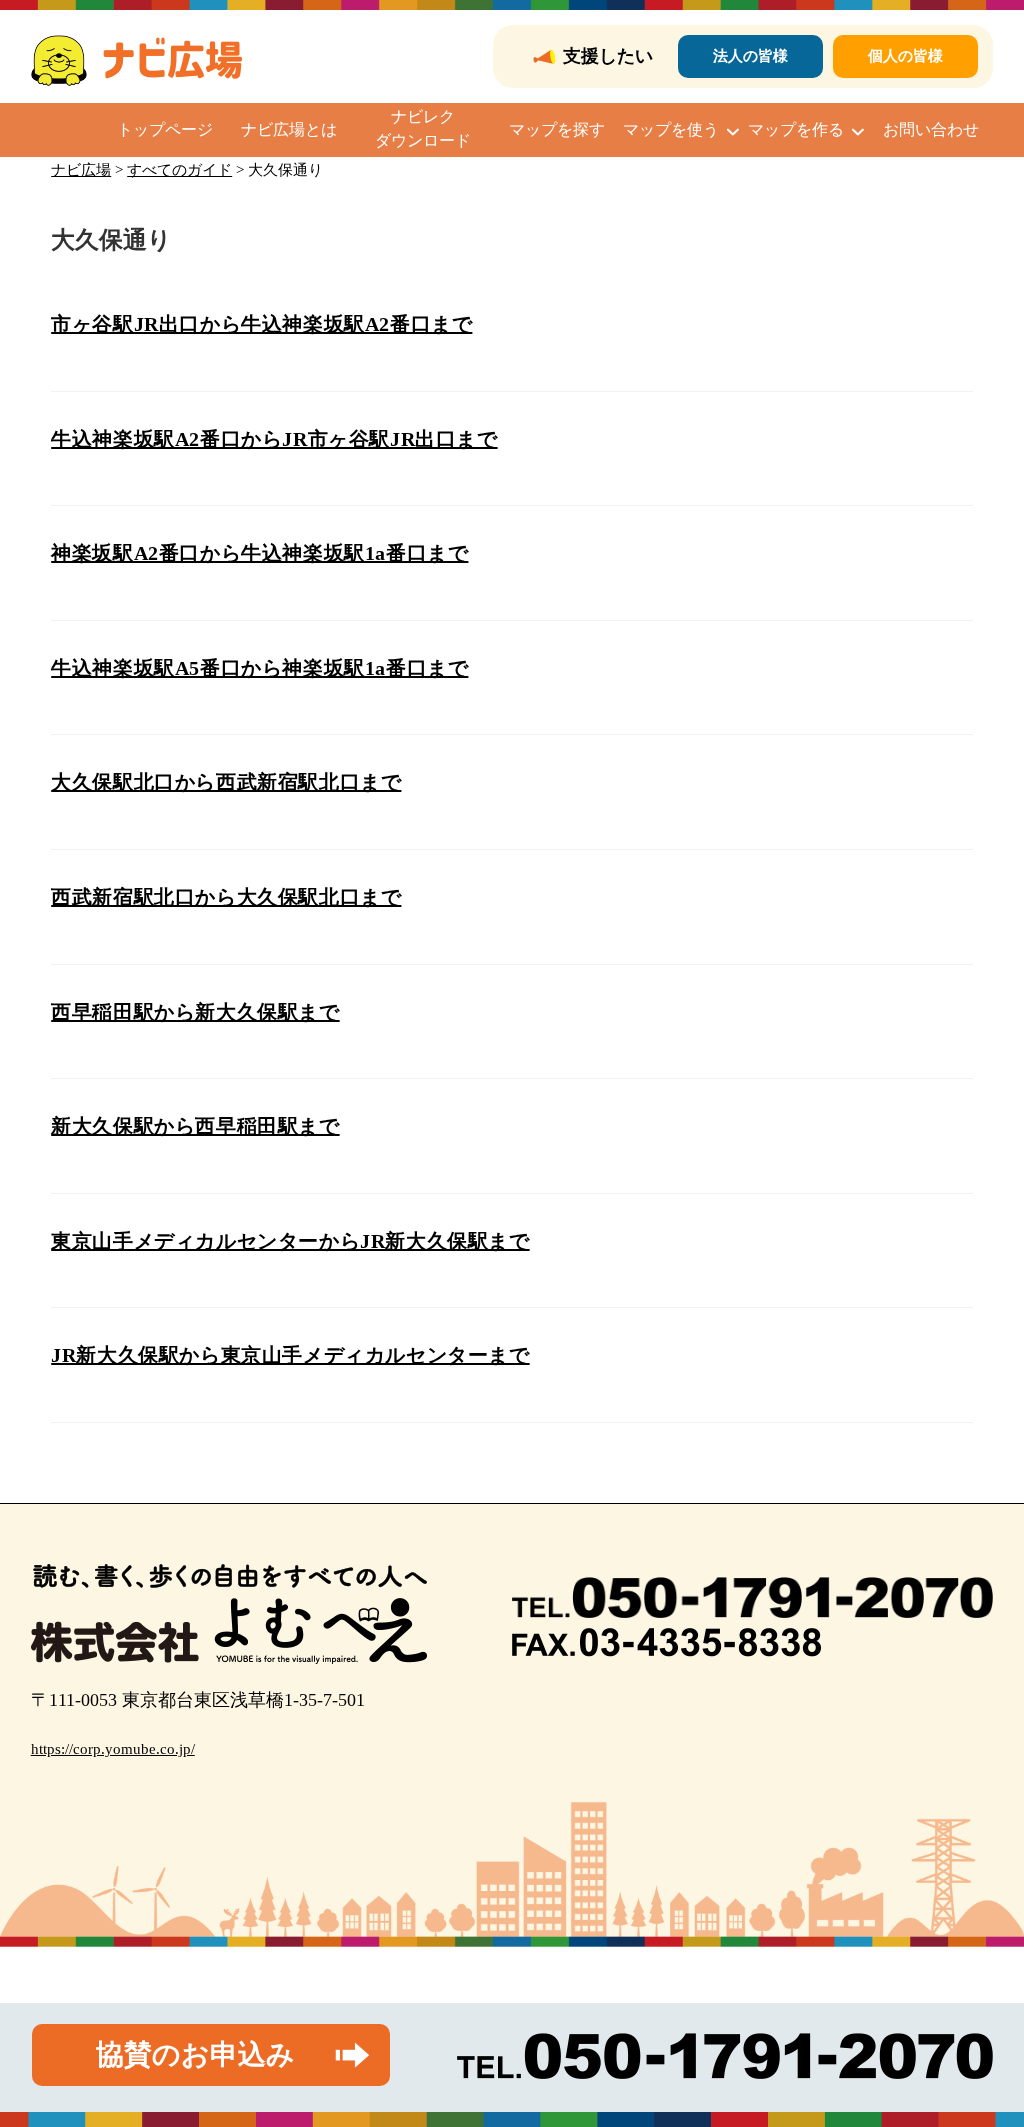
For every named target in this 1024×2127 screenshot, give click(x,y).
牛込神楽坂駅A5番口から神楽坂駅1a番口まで (259, 668)
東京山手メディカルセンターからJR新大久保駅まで (290, 1241)
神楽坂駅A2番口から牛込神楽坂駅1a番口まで (259, 553)
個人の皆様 (905, 56)
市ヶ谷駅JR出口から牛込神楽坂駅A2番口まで (261, 324)
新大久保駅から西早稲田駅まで (195, 1126)
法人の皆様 (750, 56)
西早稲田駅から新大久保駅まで (195, 1012)
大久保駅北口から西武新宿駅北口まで (226, 782)
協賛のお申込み (195, 2054)
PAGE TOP (983, 2046)
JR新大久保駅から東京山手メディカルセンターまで (290, 1355)
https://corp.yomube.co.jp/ (113, 1749)
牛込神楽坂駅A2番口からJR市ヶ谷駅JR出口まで (274, 439)
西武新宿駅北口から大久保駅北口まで (226, 897)
